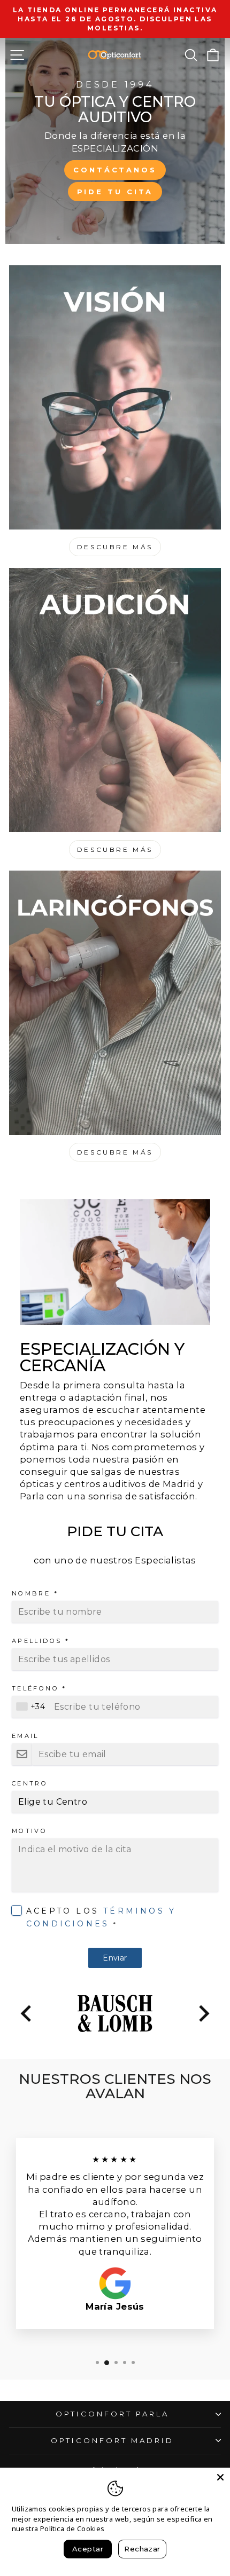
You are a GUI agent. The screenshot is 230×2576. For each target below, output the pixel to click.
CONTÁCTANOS (115, 170)
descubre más (115, 850)
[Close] (220, 2477)
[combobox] (32, 1707)
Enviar (115, 1958)
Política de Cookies (72, 2528)
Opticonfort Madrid (112, 2440)
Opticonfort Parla (112, 2414)
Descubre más (115, 547)
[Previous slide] (27, 2013)
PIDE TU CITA (115, 192)
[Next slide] (203, 2013)
